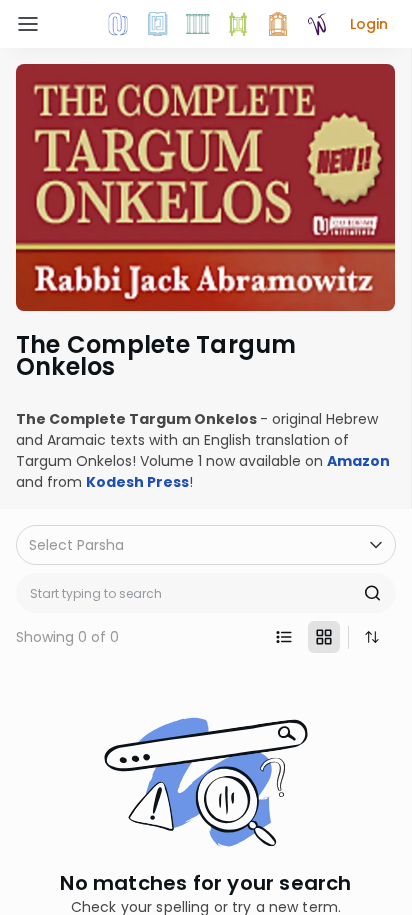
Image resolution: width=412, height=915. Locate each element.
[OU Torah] (118, 24)
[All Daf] (278, 24)
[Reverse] (372, 637)
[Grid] (324, 637)
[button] (369, 24)
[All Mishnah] (158, 24)
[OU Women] (318, 24)
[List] (284, 637)
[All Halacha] (198, 24)
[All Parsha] (238, 24)
